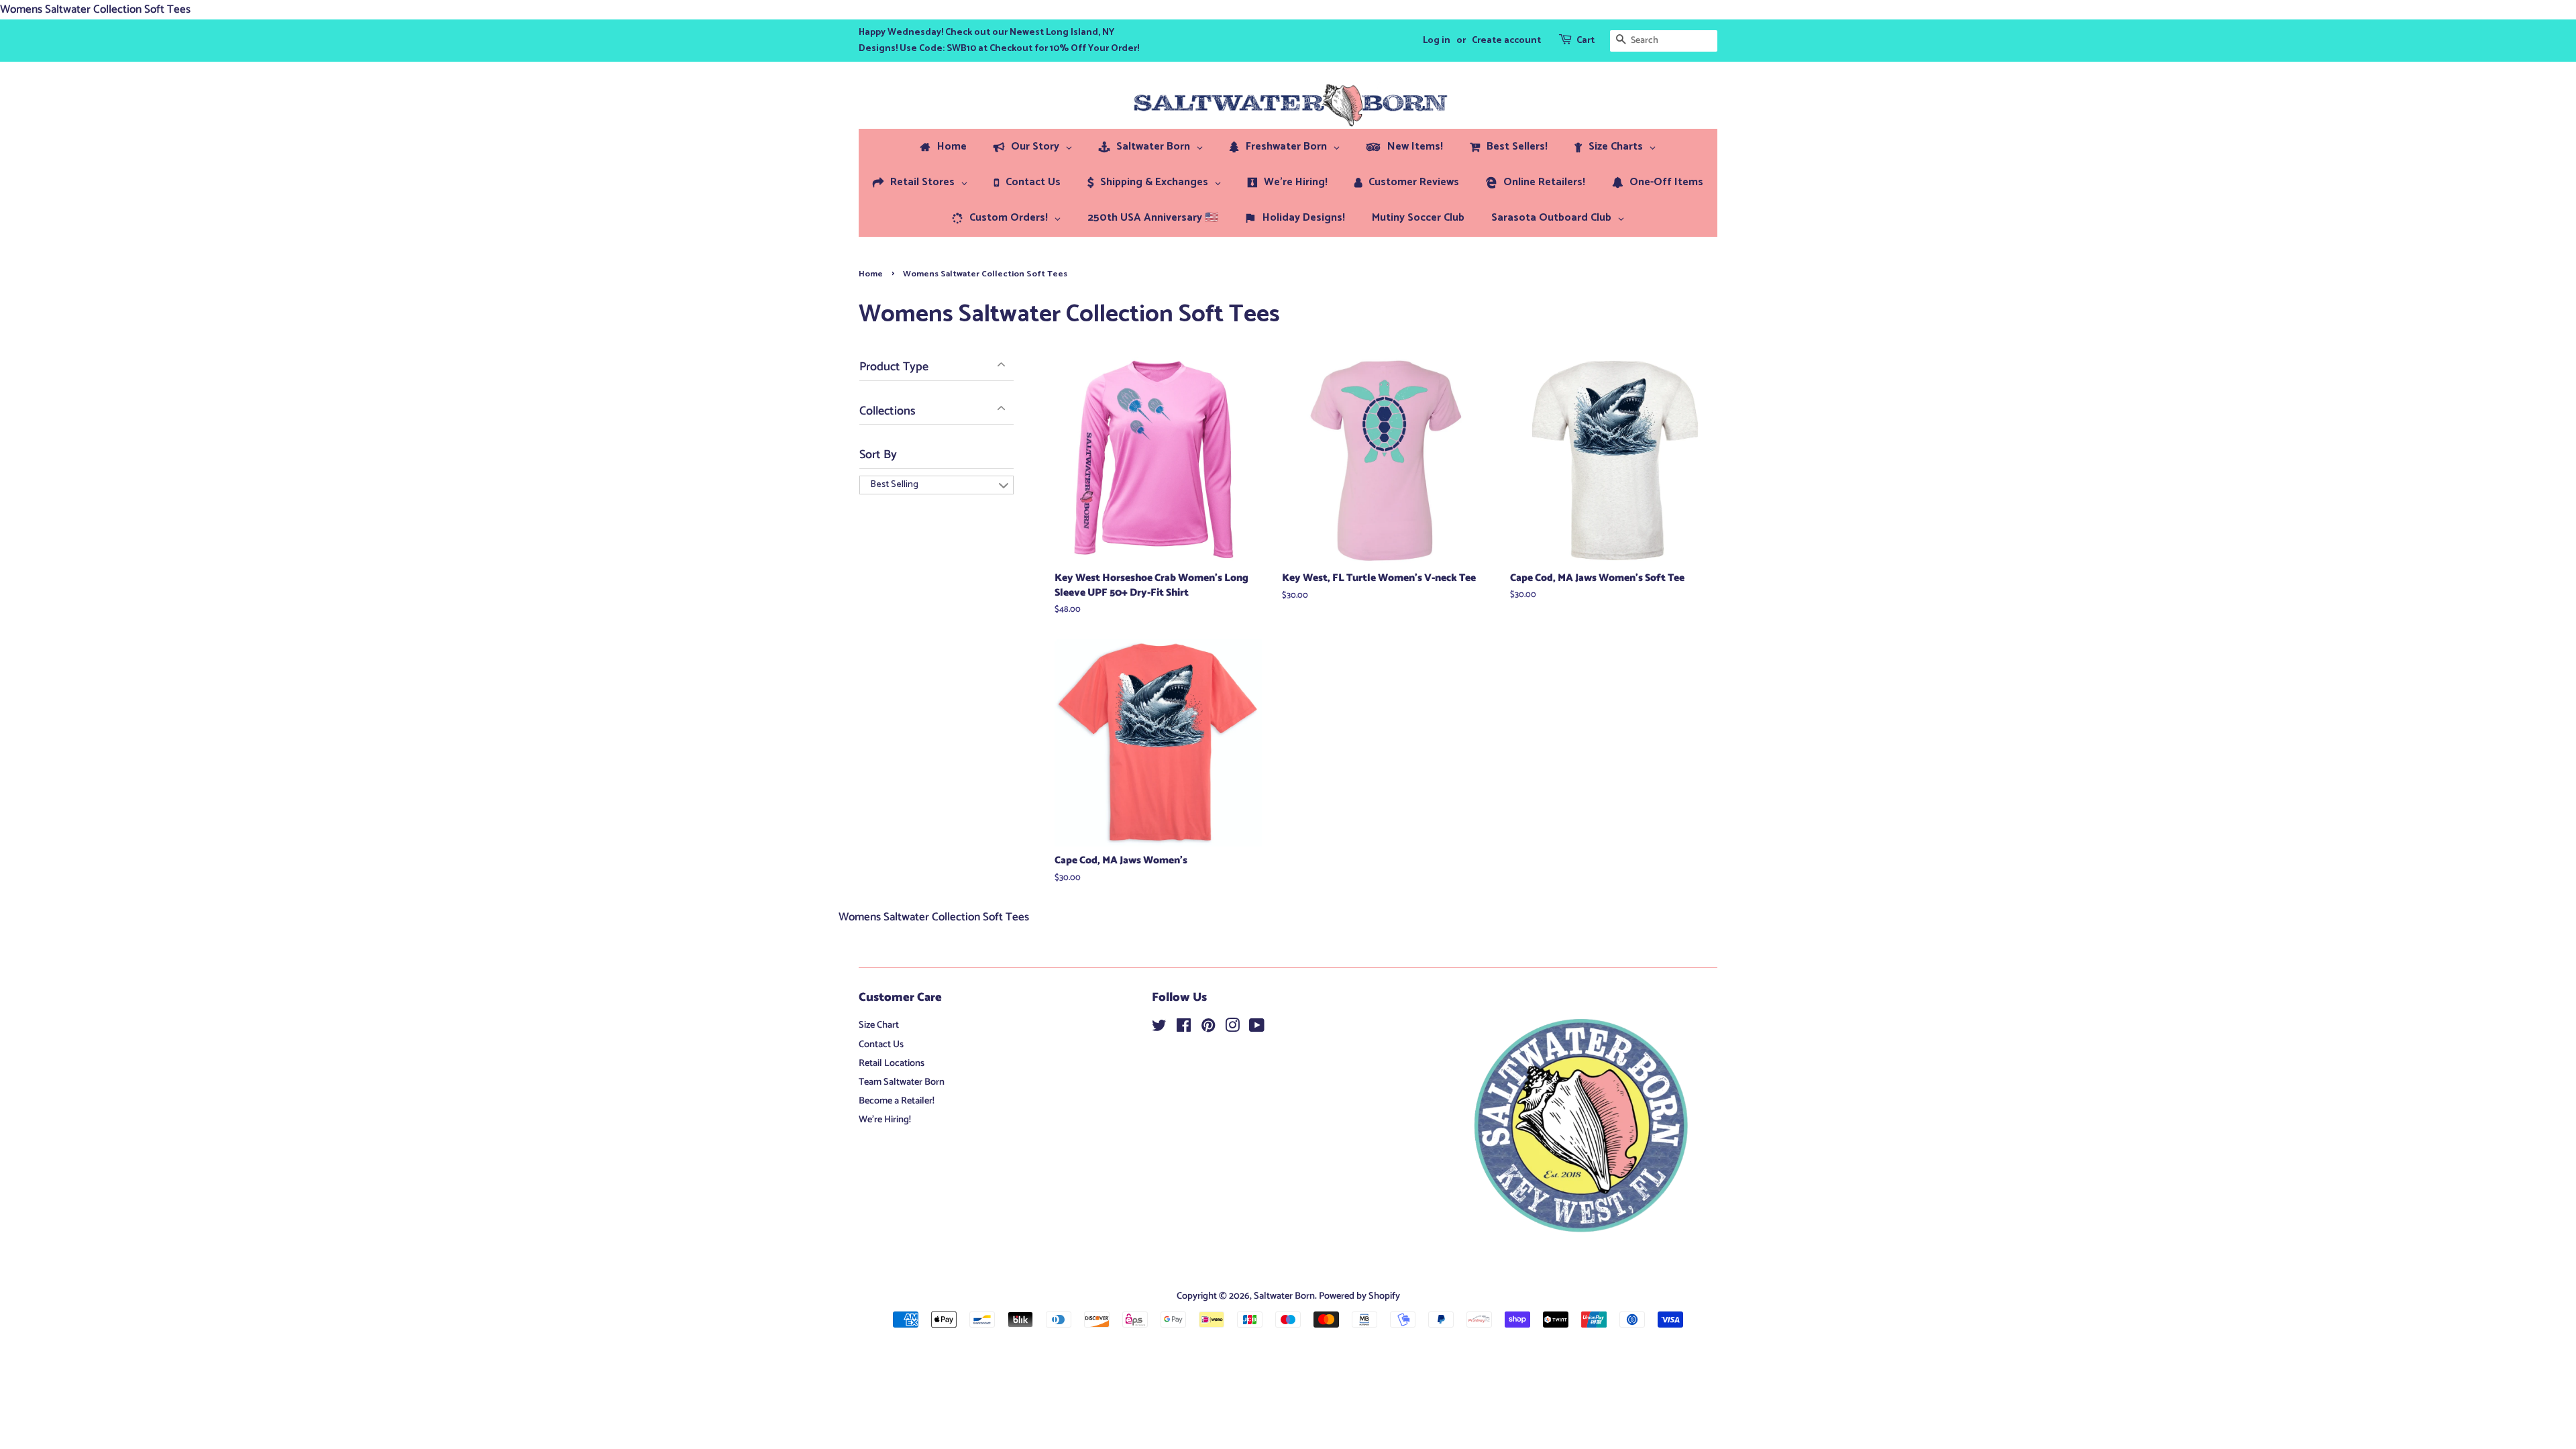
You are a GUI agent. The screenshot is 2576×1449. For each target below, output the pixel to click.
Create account (1506, 41)
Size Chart (879, 1025)
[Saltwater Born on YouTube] (1257, 1028)
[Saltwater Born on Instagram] (1232, 1028)
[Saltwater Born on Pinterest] (1208, 1028)
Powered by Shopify (1359, 1296)
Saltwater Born (1284, 1296)
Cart (1586, 41)
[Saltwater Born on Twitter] (1159, 1028)
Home (871, 274)
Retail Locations (892, 1063)
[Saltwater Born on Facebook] (1184, 1028)
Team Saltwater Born (902, 1082)
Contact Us (881, 1044)
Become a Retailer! (897, 1101)
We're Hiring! (885, 1120)
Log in (1437, 41)
